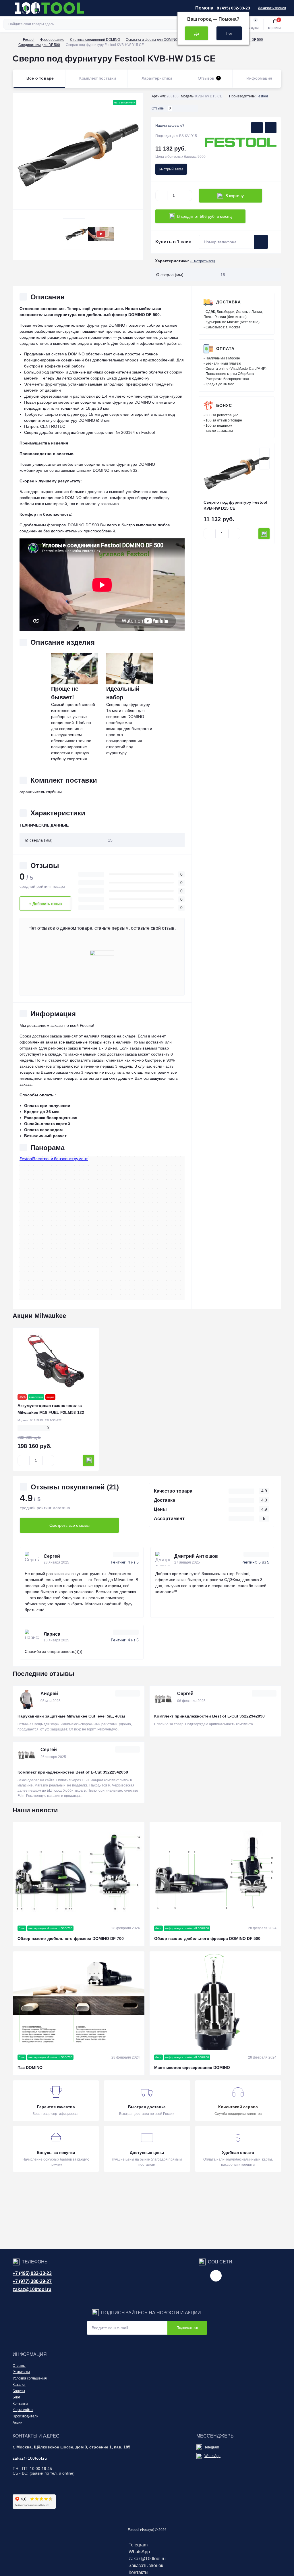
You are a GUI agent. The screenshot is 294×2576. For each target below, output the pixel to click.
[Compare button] (271, 128)
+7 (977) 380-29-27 (32, 2281)
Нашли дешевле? (170, 126)
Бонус (224, 405)
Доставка (229, 302)
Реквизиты (21, 2372)
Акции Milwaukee (39, 1316)
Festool (29, 40)
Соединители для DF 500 (39, 45)
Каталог (19, 2385)
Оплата (225, 349)
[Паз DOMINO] (79, 2001)
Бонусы (19, 2391)
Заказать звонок (272, 8)
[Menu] (7, 8)
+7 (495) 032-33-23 (32, 2273)
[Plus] (186, 196)
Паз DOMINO (30, 2067)
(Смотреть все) (203, 261)
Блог (16, 2397)
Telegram (212, 2447)
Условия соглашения (30, 2378)
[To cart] (264, 534)
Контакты (20, 2404)
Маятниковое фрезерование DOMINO (192, 2067)
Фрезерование (52, 40)
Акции (18, 2423)
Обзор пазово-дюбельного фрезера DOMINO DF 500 (207, 1938)
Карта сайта (23, 2410)
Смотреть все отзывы (69, 1525)
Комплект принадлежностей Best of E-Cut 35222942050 (209, 1716)
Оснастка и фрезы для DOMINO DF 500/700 (161, 40)
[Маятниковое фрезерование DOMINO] (215, 2001)
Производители (26, 2416)
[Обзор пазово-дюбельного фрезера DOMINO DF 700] (79, 1872)
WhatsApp (212, 2456)
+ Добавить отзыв (45, 904)
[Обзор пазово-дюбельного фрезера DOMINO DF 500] (215, 1872)
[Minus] (161, 196)
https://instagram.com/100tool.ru (216, 2276)
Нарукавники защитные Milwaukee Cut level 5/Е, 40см (71, 1716)
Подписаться (187, 2328)
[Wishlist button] (257, 128)
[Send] (261, 242)
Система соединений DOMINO (95, 40)
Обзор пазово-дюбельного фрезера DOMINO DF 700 (71, 1938)
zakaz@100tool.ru (32, 2289)
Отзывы (19, 2366)
